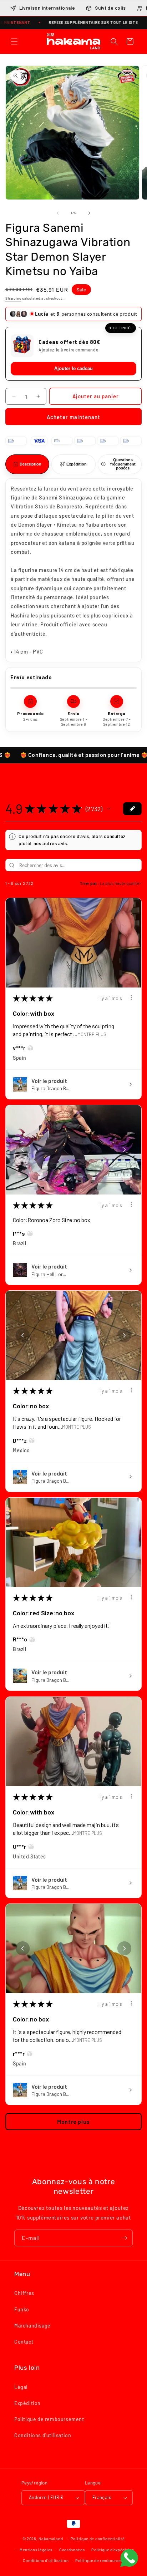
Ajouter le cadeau (73, 371)
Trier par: (89, 886)
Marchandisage (32, 2328)
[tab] (27, 467)
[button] (14, 41)
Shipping (13, 298)
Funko (22, 2312)
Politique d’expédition (113, 2552)
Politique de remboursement (49, 2422)
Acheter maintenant (73, 420)
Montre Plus (92, 1037)
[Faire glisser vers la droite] (89, 213)
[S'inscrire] (125, 2241)
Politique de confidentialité (98, 2541)
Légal (21, 2390)
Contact (24, 2344)
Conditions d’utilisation (46, 2563)
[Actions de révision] (131, 1000)
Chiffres (24, 2296)
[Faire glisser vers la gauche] (58, 213)
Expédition (27, 2406)
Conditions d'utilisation (43, 2438)
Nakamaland (51, 2541)
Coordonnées (72, 2552)
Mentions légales (36, 2552)
